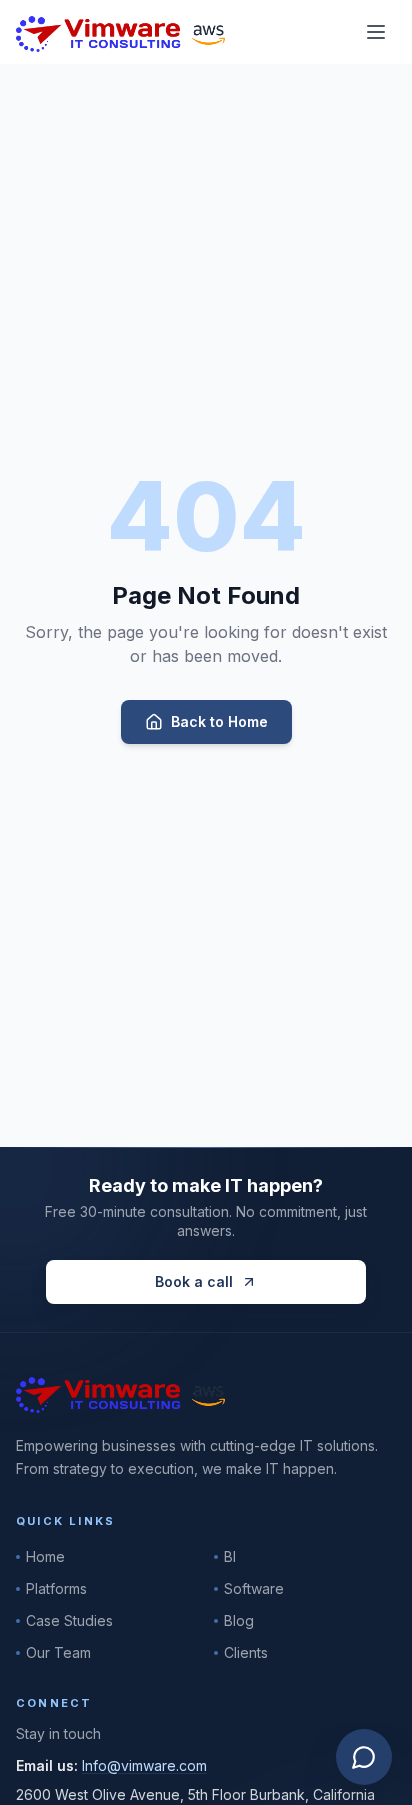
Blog (239, 1620)
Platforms (56, 1588)
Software (254, 1588)
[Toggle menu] (376, 32)
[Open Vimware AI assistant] (364, 1757)
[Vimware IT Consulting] (120, 32)
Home (45, 1556)
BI (230, 1556)
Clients (246, 1652)
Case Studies (69, 1620)
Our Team (58, 1652)
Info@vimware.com (144, 1765)
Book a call (194, 1281)
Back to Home (219, 721)
